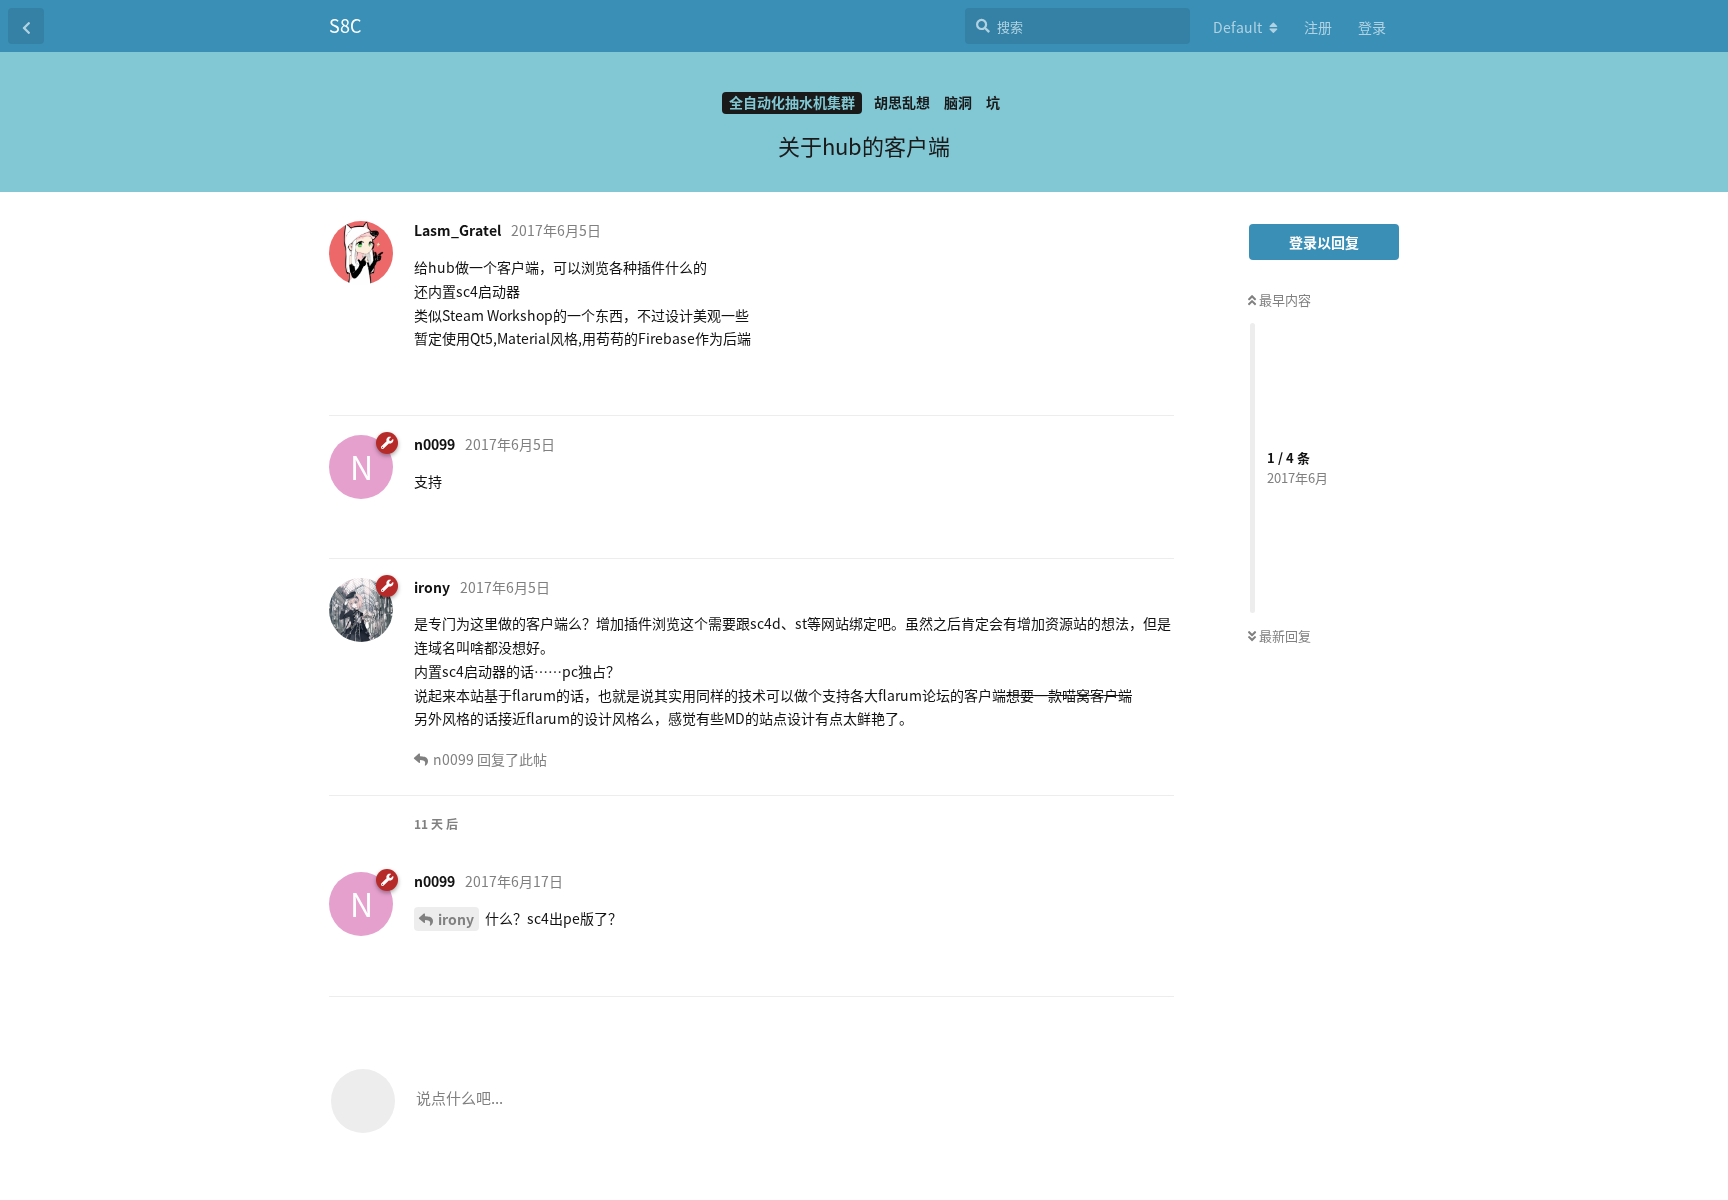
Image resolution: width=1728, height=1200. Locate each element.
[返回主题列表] (26, 26)
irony (456, 919)
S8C (345, 25)
